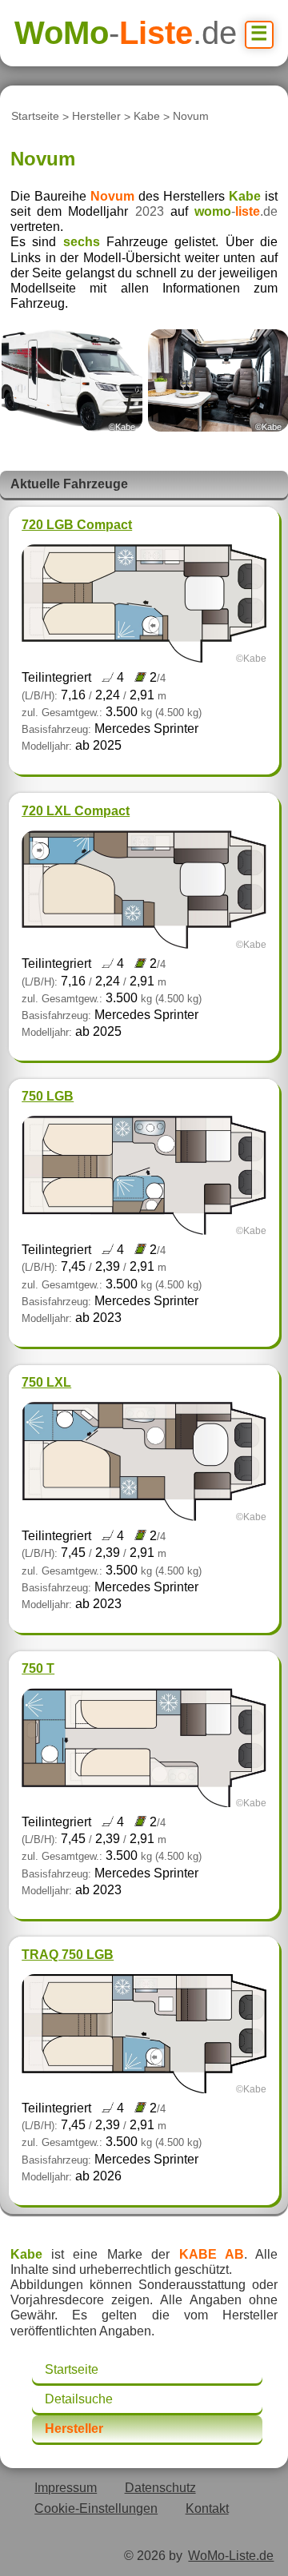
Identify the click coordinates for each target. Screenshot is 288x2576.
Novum (191, 117)
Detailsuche (79, 2399)
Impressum (66, 2488)
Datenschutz (160, 2488)
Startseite (35, 117)
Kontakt (207, 2508)
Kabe (147, 117)
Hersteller (96, 117)
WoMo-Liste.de (231, 2556)
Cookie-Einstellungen (96, 2508)
